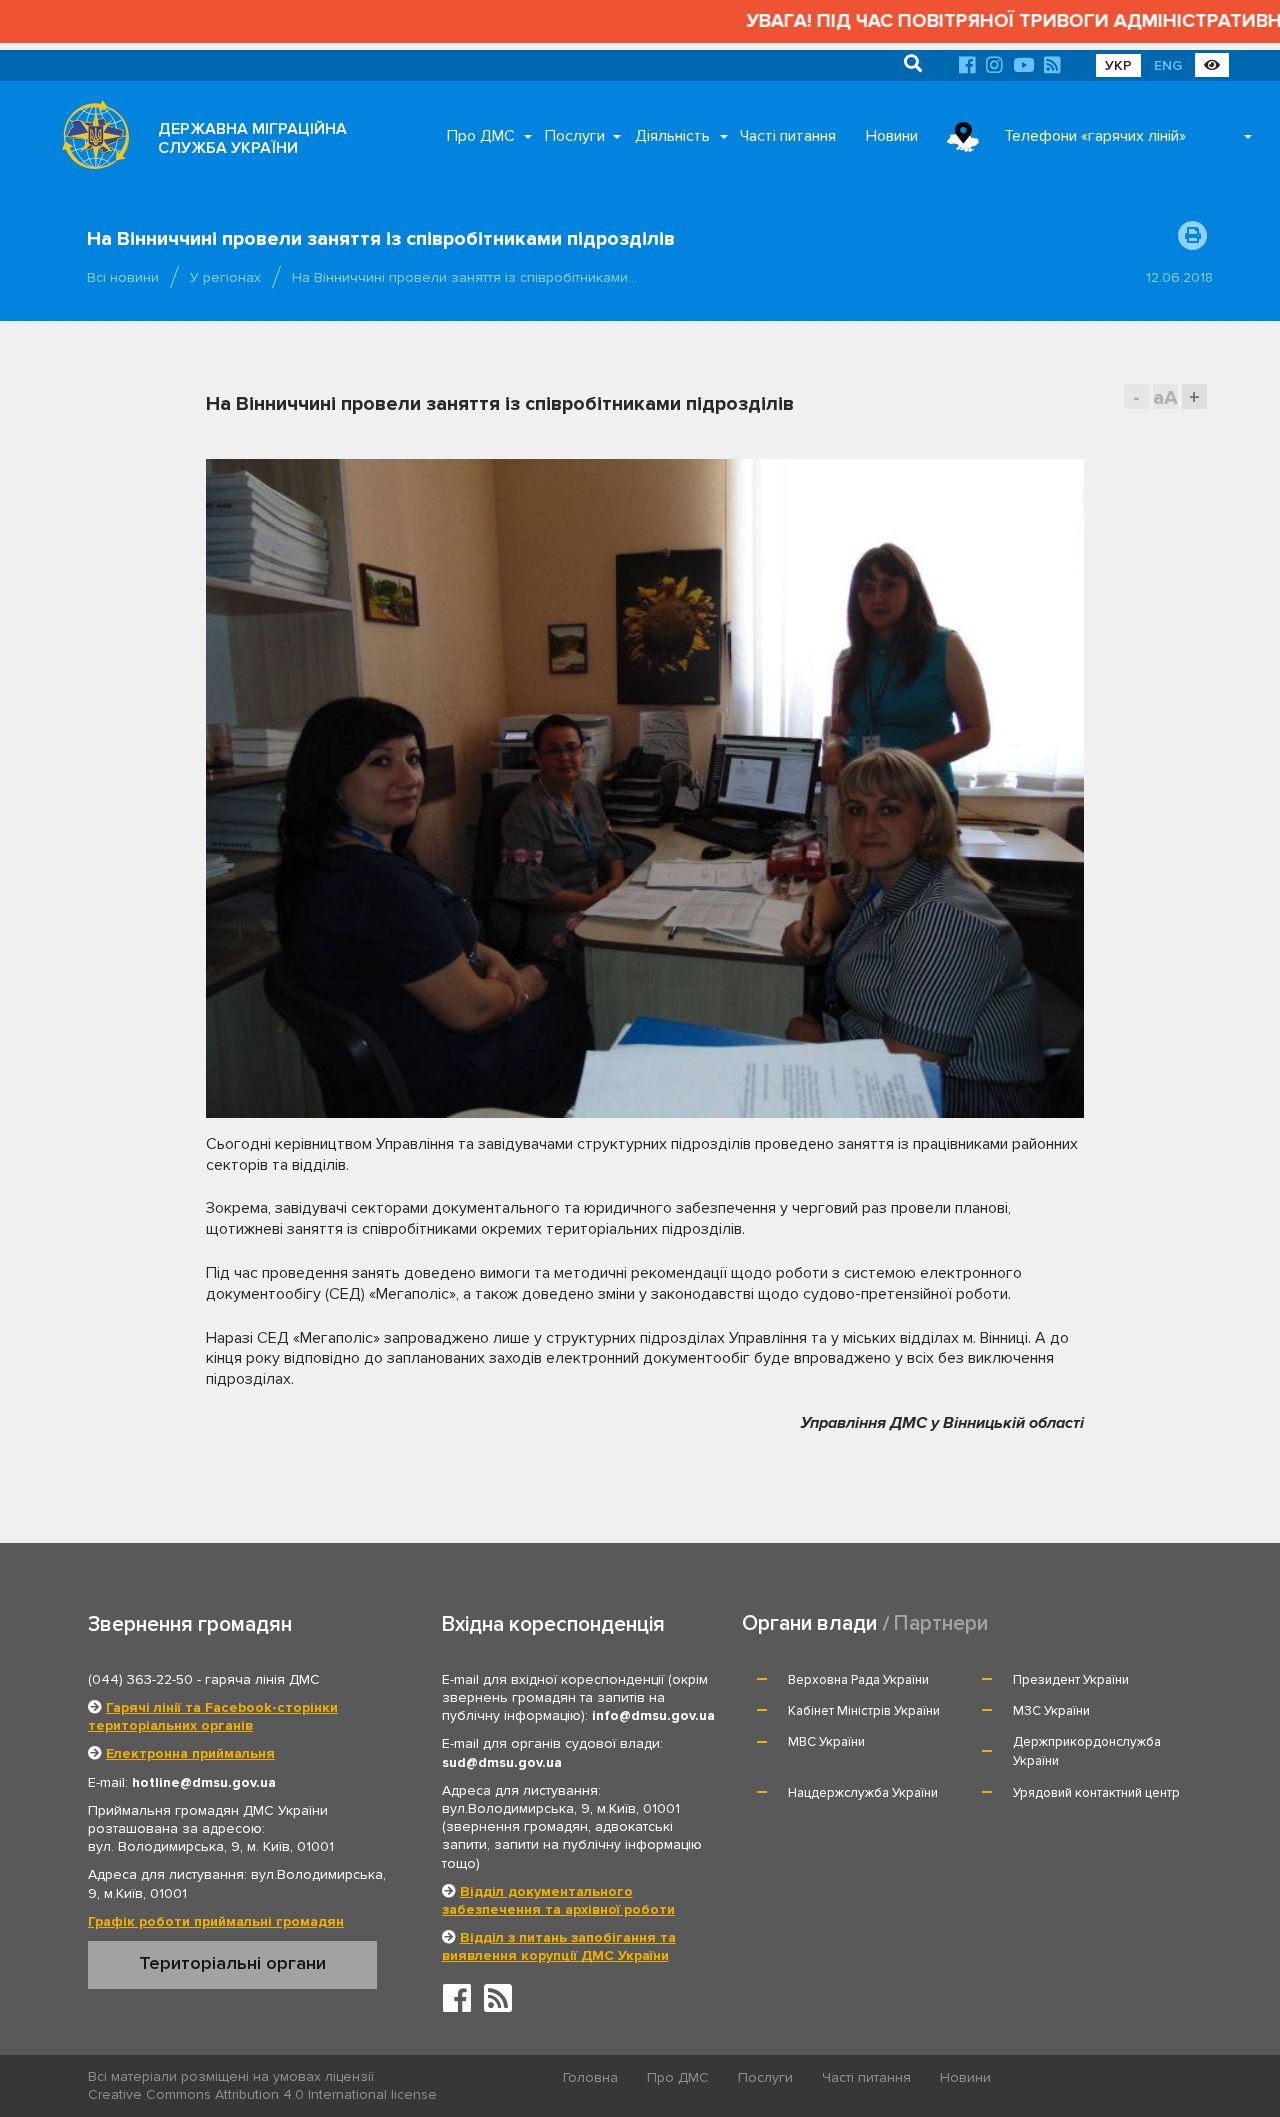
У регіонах (225, 277)
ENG (1168, 65)
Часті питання (788, 136)
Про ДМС (481, 136)
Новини (892, 136)
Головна (590, 2077)
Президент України (1071, 1680)
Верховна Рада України (858, 1680)
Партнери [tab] (941, 1623)
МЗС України (1051, 1711)
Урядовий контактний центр (1096, 1793)
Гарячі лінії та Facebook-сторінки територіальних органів (213, 1716)
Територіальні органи (232, 1963)
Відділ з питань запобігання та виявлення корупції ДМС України (559, 1946)
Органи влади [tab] (809, 1623)
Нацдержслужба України (863, 1793)
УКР (1118, 65)
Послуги (575, 136)
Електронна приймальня (190, 1753)
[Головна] (90, 140)
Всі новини (123, 277)
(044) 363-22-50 (140, 1679)
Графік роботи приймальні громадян (216, 1921)
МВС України (826, 1742)
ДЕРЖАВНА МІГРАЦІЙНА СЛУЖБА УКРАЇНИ (252, 138)
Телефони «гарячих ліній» (1095, 136)
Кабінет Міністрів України (864, 1711)
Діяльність (672, 136)
